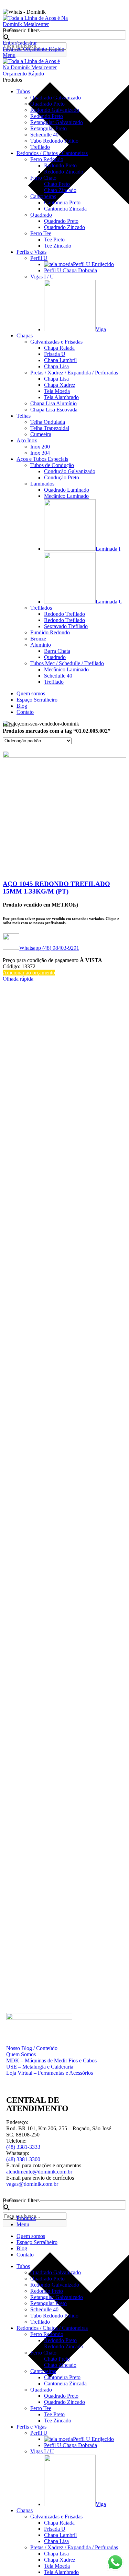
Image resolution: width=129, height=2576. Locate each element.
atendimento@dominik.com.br (39, 2172)
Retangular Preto (49, 128)
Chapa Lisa (56, 366)
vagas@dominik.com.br (32, 2184)
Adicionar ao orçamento (29, 973)
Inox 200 (40, 447)
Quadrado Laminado (67, 490)
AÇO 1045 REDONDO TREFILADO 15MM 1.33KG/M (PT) (56, 888)
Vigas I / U (42, 277)
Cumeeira (41, 434)
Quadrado (41, 215)
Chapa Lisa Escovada (54, 410)
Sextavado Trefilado (66, 626)
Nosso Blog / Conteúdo (32, 2048)
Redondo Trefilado (64, 614)
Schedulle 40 (44, 135)
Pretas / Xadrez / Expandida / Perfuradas (74, 373)
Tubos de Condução (52, 465)
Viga (101, 329)
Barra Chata (57, 651)
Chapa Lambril (60, 360)
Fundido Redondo (50, 632)
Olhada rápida (18, 979)
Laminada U (109, 602)
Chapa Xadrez (60, 385)
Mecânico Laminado (66, 496)
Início (10, 725)
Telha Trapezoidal (50, 428)
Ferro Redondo (47, 159)
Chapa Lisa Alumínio (53, 403)
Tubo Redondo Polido (54, 141)
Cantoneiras (43, 196)
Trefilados (41, 608)
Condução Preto (62, 477)
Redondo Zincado (64, 172)
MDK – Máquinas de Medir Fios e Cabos (51, 2060)
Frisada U (55, 354)
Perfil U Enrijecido (93, 264)
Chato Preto (57, 184)
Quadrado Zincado (64, 227)
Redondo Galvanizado (55, 110)
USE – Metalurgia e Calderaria (40, 2067)
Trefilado (40, 147)
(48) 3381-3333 (23, 2147)
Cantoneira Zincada (65, 209)
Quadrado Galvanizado (56, 98)
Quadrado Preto (47, 104)
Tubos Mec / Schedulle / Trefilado (67, 663)
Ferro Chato (43, 178)
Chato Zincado (60, 190)
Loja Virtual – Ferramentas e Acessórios (50, 2073)
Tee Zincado (58, 246)
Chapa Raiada (59, 348)
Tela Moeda (57, 391)
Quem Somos (21, 2054)
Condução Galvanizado (70, 471)
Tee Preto (54, 239)
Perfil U (39, 258)
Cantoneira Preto (62, 202)
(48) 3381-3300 (23, 2159)
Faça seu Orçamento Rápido (34, 49)
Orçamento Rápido (23, 74)
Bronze (38, 639)
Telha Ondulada (48, 422)
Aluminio (41, 645)
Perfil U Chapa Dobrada (71, 270)
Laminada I (108, 549)
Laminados (42, 484)
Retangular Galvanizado (57, 122)
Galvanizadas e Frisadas (56, 342)
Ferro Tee (41, 233)
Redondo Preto (47, 116)
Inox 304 (40, 453)
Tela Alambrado (61, 397)
